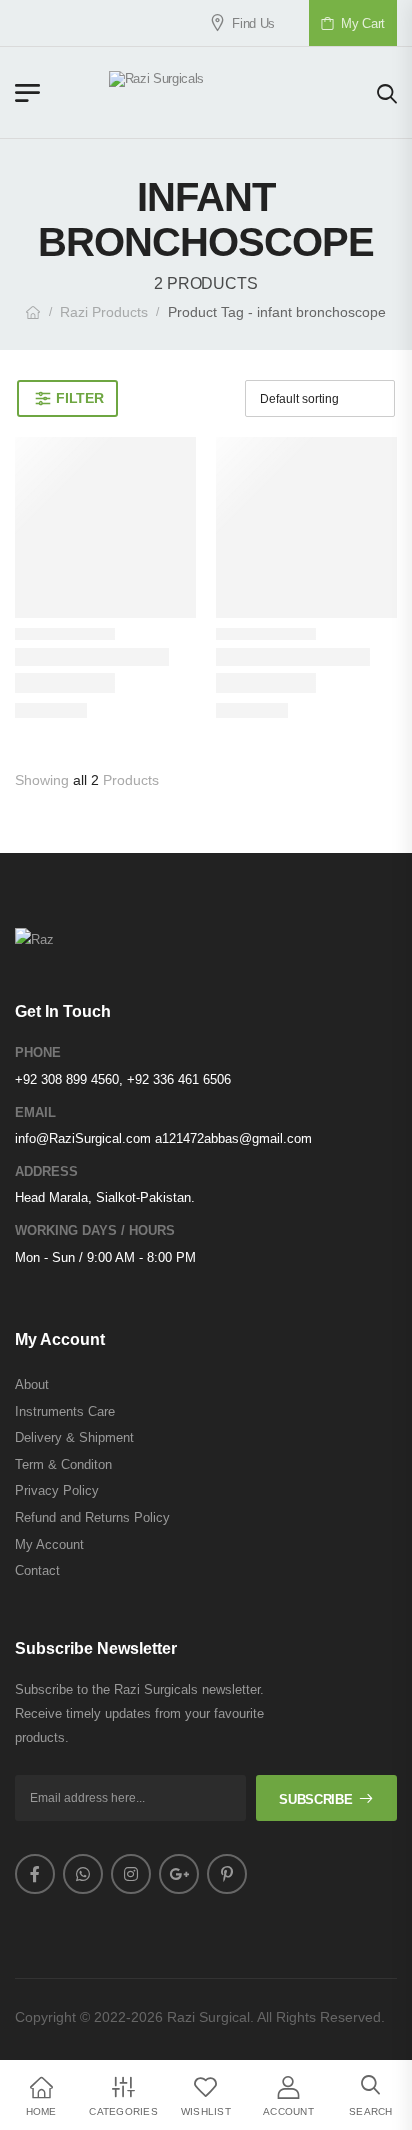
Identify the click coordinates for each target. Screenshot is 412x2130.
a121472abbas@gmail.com (233, 1138)
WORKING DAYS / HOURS (95, 1230)
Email (35, 1112)
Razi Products (104, 312)
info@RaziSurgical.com (83, 1138)
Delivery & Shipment (74, 1437)
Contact (37, 1570)
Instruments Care (65, 1411)
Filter (79, 398)
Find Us (239, 23)
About (32, 1384)
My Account (49, 1544)
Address (46, 1171)
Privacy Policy (57, 1490)
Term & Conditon (63, 1464)
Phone (38, 1052)
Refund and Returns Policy (92, 1517)
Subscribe (315, 1799)
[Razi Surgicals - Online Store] (209, 92)
